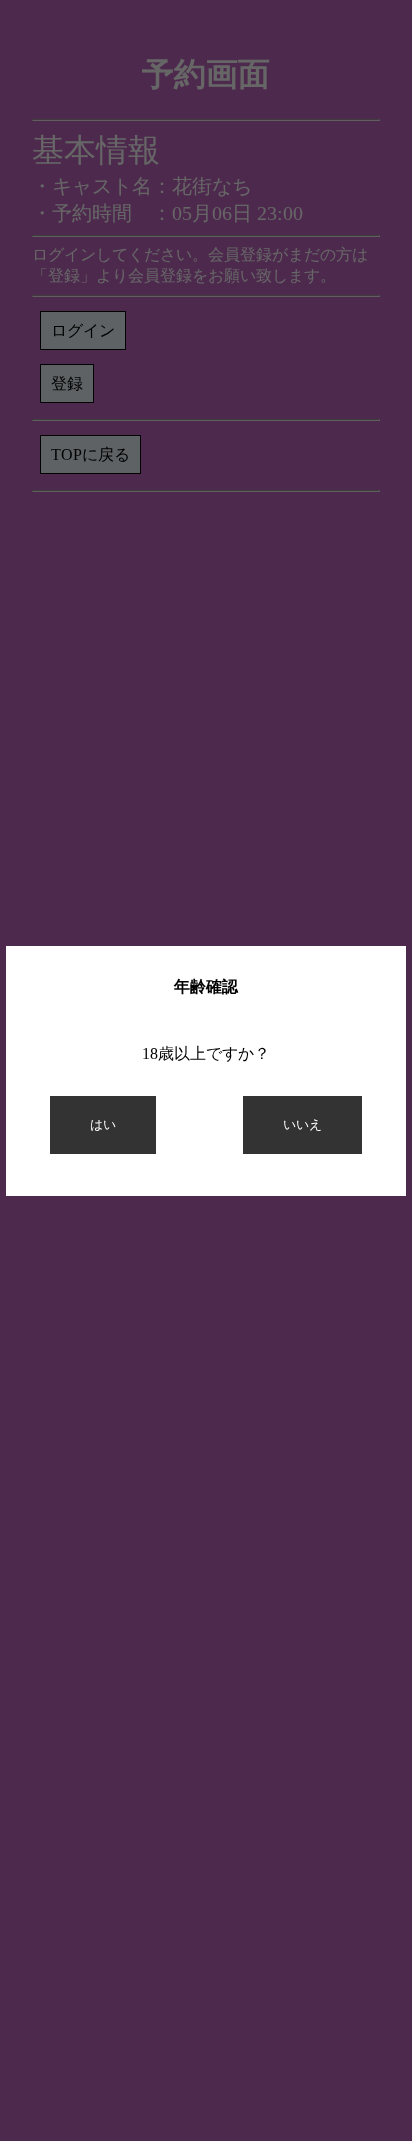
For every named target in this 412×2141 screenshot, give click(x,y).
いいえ (302, 1124)
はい (103, 1124)
